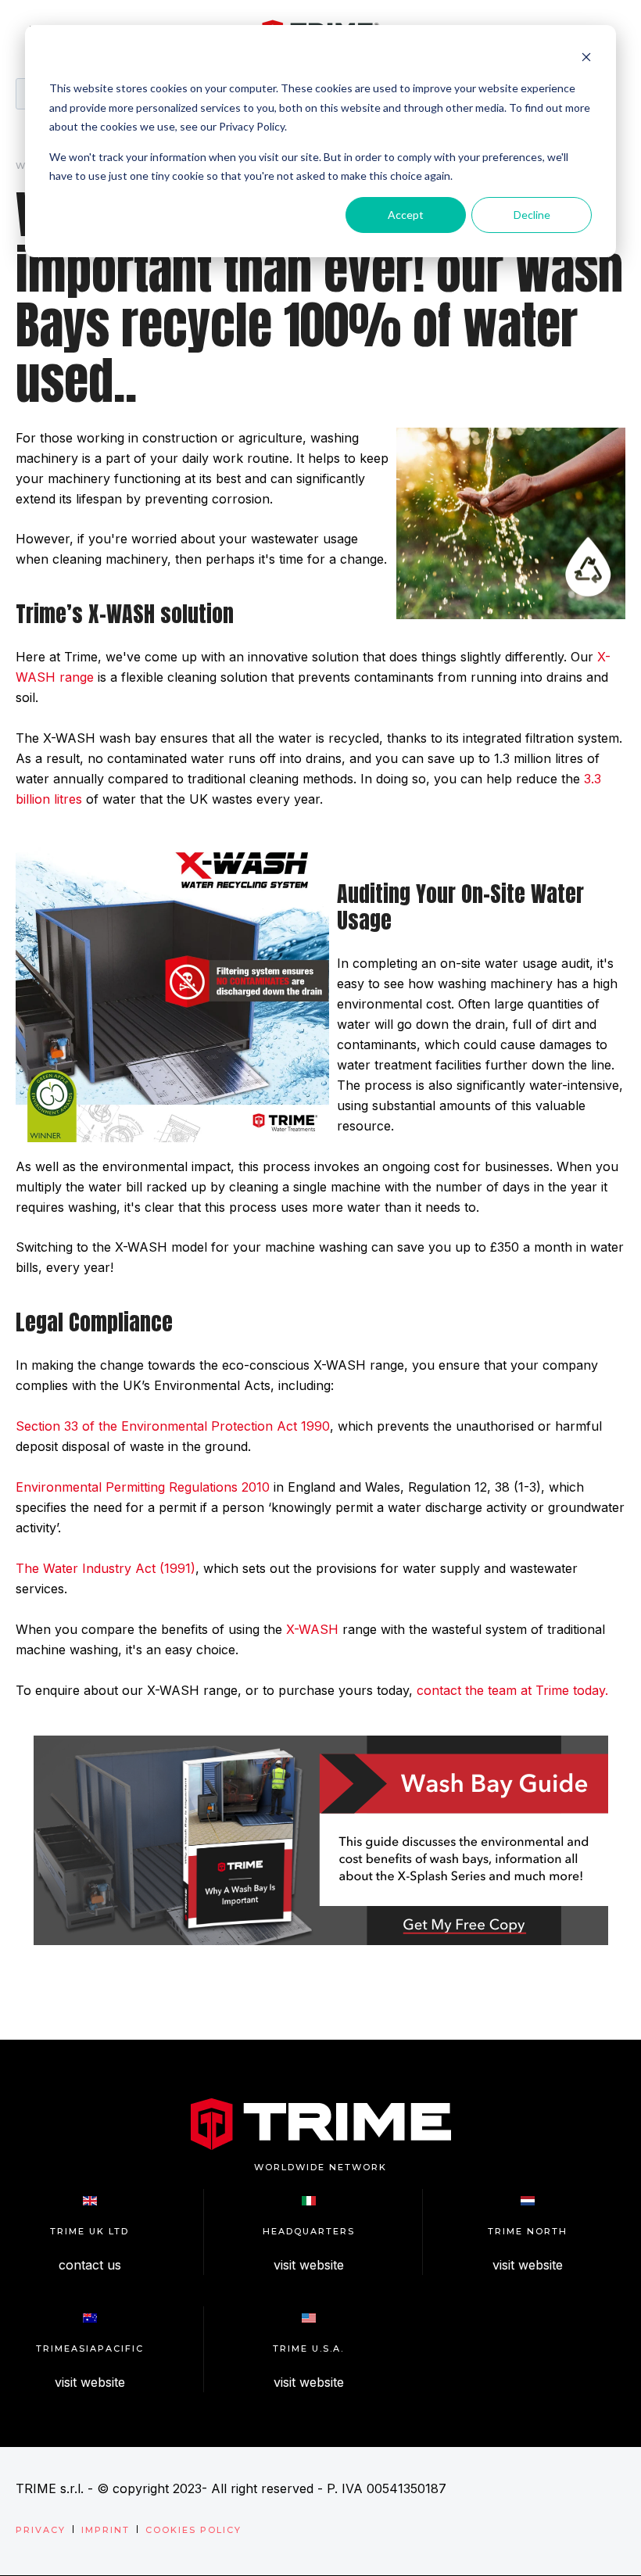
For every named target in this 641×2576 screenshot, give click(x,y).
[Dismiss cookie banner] (586, 59)
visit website (309, 2265)
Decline (532, 215)
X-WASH (312, 1629)
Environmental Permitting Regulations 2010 (143, 1487)
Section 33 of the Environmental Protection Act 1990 (173, 1426)
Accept (406, 215)
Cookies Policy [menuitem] (193, 2530)
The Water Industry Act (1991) (106, 1568)
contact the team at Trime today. (512, 1690)
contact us (90, 2265)
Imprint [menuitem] (106, 2530)
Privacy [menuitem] (41, 2530)
